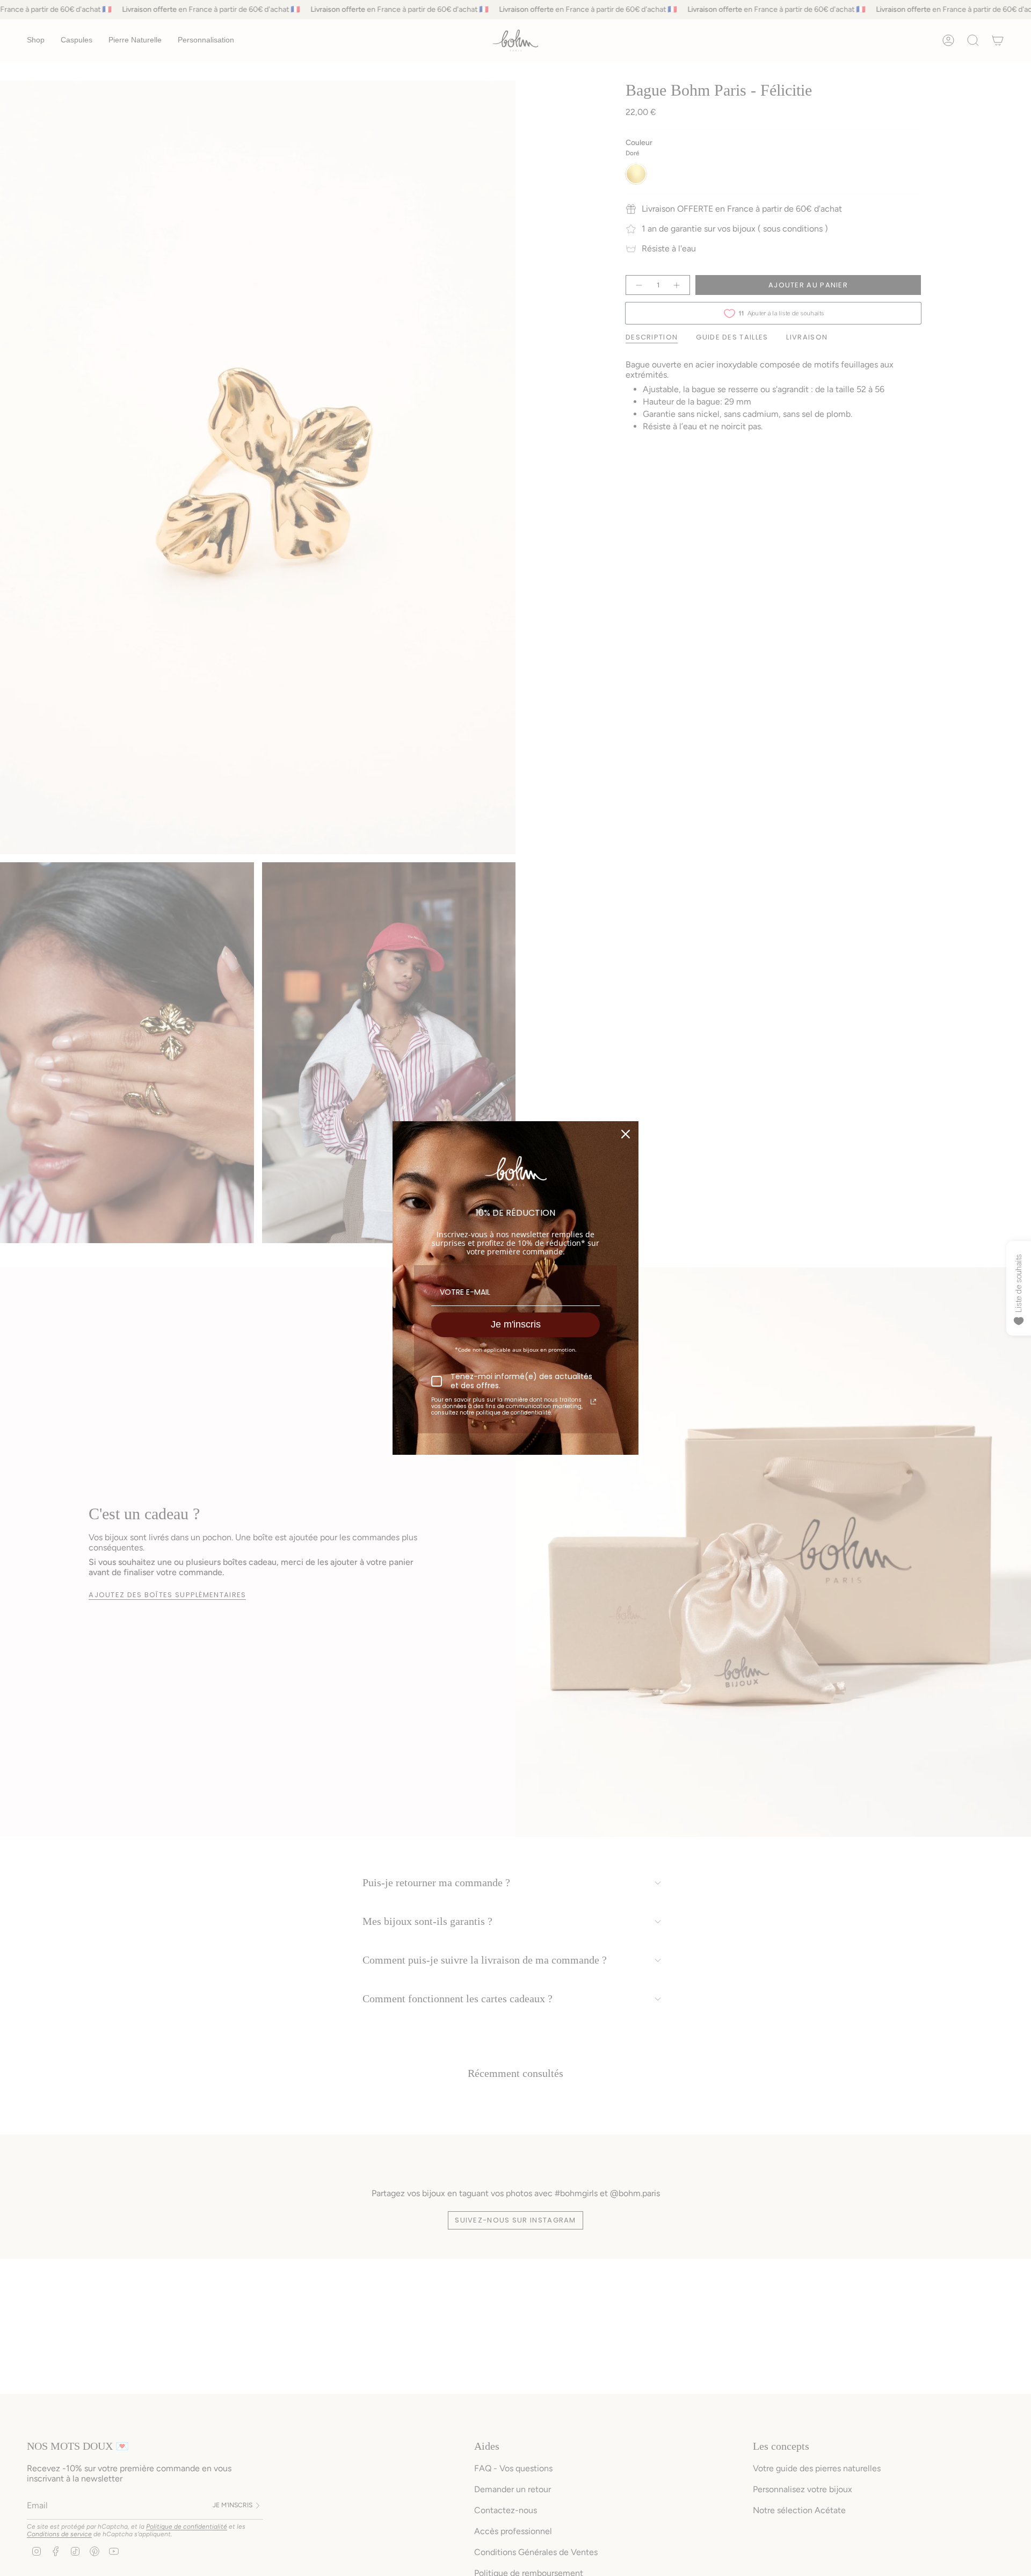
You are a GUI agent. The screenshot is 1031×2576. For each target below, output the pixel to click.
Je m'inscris (516, 1324)
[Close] (626, 1134)
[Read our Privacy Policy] (593, 1402)
